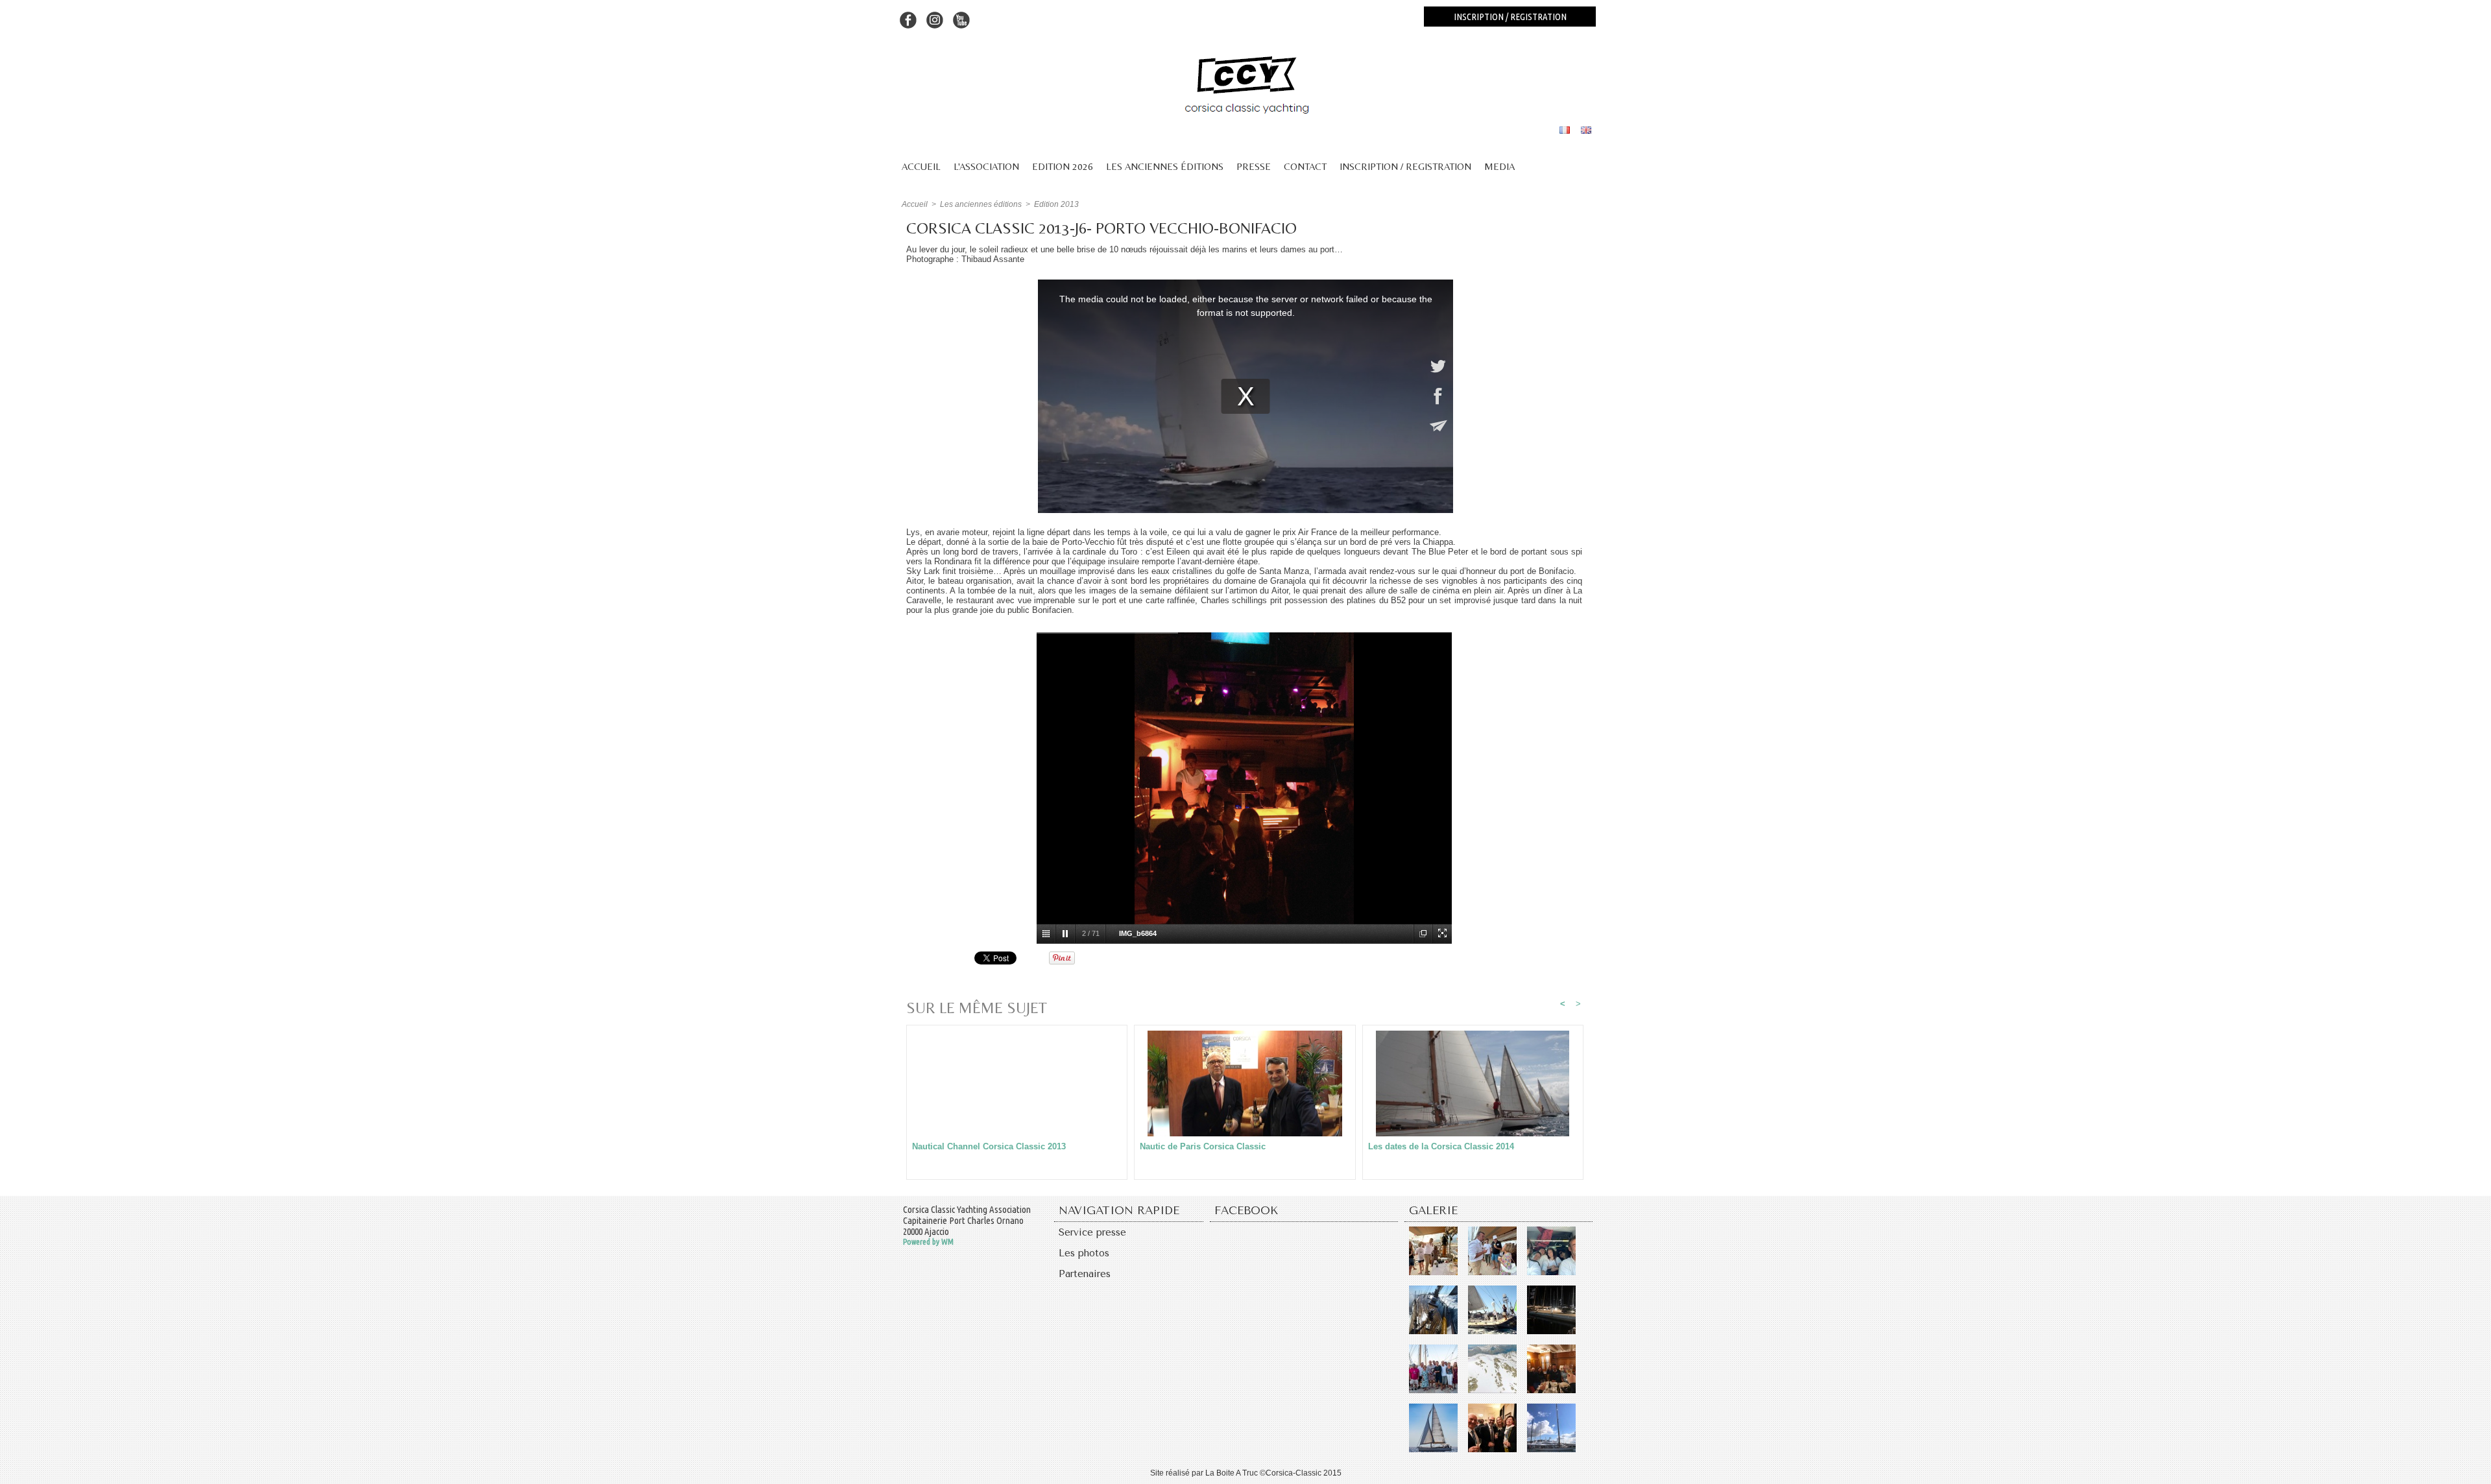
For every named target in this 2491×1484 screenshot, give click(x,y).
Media (1499, 166)
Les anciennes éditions (1165, 166)
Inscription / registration (1510, 17)
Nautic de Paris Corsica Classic (1203, 1146)
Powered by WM (928, 1241)
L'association (986, 166)
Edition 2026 (1063, 166)
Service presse (1092, 1232)
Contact (1305, 166)
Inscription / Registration (1405, 166)
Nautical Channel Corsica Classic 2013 (989, 1146)
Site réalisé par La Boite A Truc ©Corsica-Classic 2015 (1246, 1473)
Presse (1254, 166)
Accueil (921, 166)
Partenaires (1085, 1274)
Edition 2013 (1056, 204)
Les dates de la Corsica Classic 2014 (1441, 1146)
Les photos (1084, 1253)
